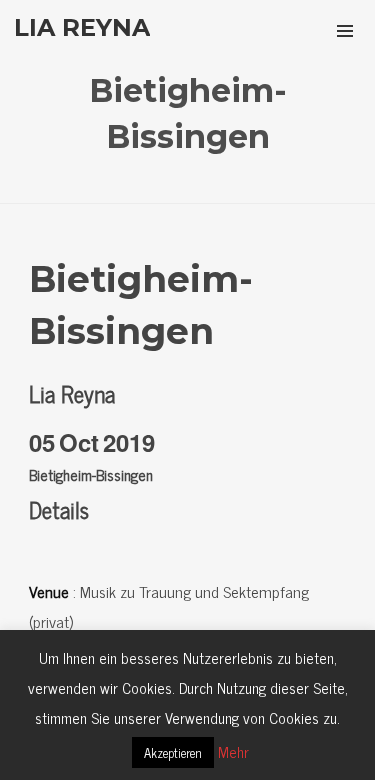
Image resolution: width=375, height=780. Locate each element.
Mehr (233, 751)
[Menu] (345, 30)
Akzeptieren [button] (173, 752)
